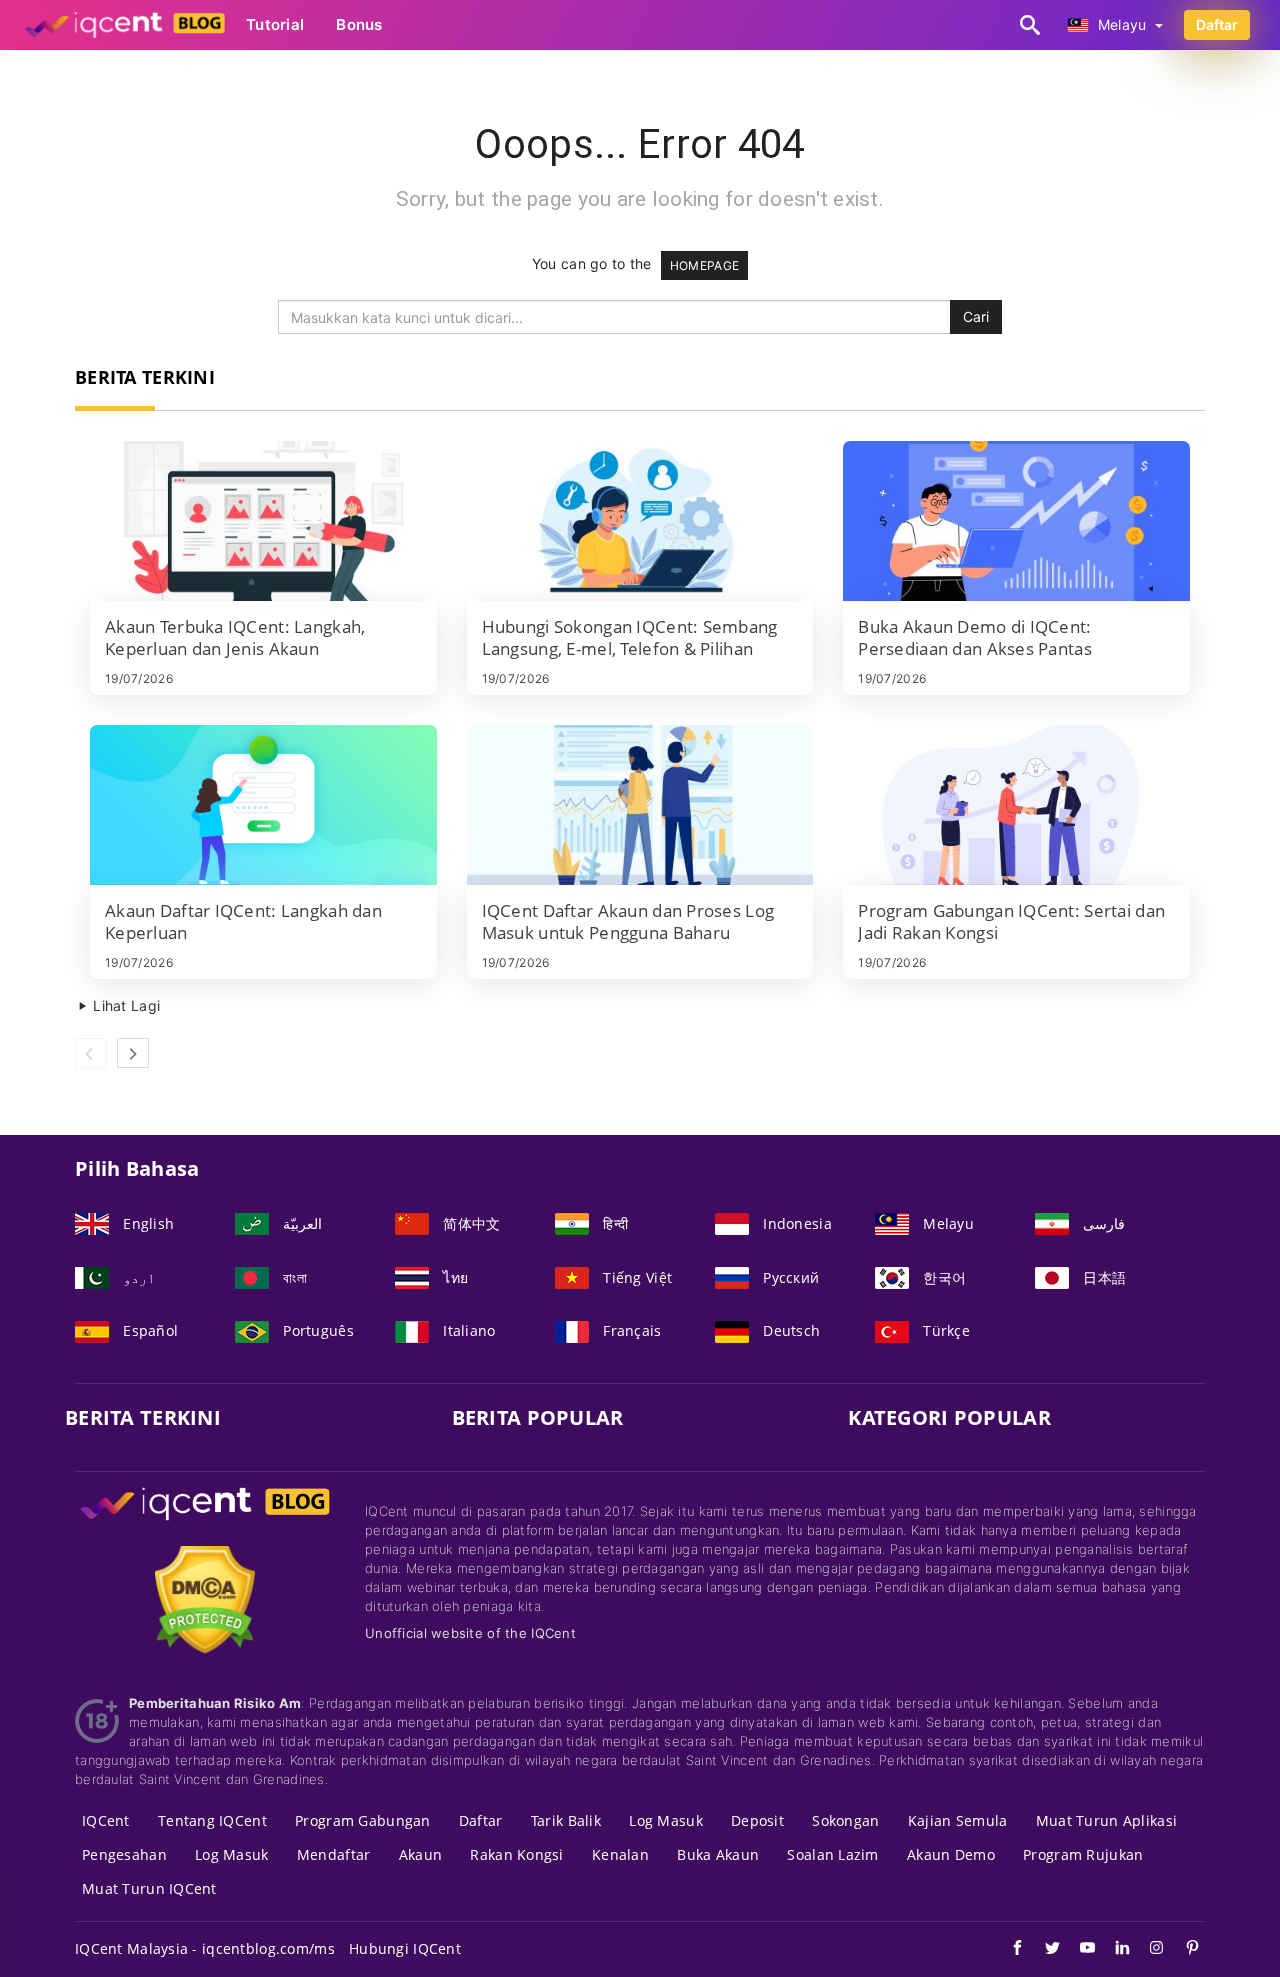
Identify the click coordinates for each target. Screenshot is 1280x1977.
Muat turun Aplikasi (1106, 1820)
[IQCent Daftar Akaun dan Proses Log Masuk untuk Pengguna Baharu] (640, 805)
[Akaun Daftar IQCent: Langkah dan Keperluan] (263, 805)
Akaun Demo (951, 1854)
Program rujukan (1083, 1854)
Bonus (359, 24)
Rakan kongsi (516, 1854)
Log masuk (666, 1820)
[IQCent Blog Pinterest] (1182, 1950)
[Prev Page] (91, 1053)
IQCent (106, 1820)
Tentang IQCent (212, 1820)
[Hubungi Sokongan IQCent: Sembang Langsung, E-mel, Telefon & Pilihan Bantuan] (640, 521)
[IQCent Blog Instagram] (1147, 1950)
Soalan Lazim (832, 1854)
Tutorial (275, 24)
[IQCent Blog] (205, 1522)
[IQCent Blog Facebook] (1007, 1950)
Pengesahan (124, 1854)
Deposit (757, 1820)
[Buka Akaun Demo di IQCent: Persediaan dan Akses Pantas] (1016, 521)
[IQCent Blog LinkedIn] (1112, 1950)
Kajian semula (958, 1820)
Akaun (420, 1854)
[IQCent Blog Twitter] (1042, 1950)
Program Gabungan (362, 1820)
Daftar (1217, 24)
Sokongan (845, 1820)
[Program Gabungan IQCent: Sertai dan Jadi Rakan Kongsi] (1016, 805)
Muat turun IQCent (149, 1888)
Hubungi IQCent (405, 1948)
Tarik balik (566, 1820)
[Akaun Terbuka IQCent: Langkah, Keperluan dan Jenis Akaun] (263, 521)
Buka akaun (718, 1854)
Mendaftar (334, 1854)
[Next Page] (133, 1053)
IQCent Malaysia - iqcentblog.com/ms (205, 1948)
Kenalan (620, 1854)
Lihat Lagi (124, 1005)
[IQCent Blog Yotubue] (1077, 1950)
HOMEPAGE (704, 265)
